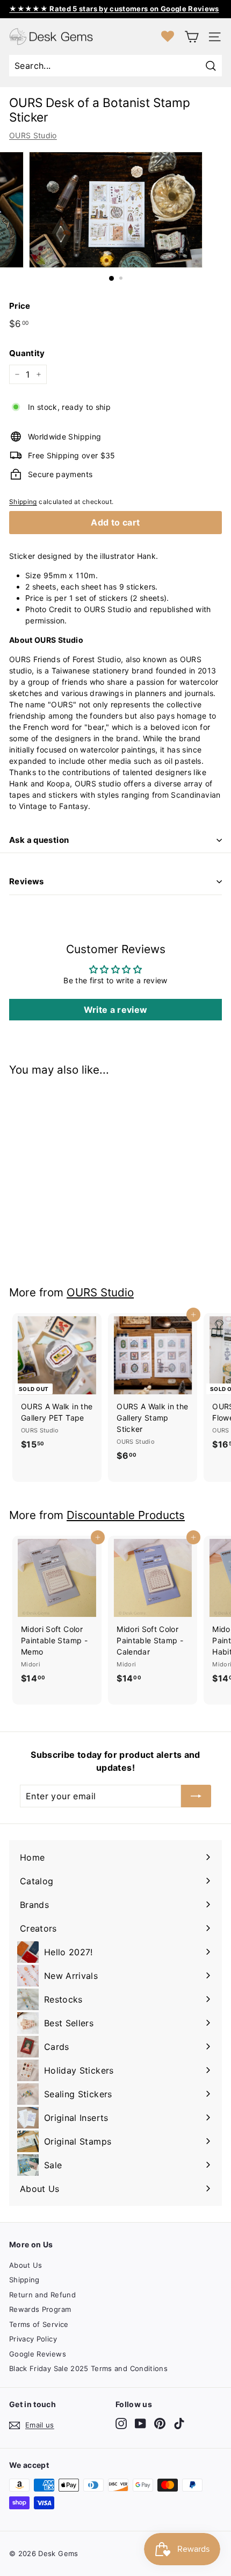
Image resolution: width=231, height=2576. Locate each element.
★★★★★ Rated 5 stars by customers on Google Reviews (114, 9)
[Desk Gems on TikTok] (179, 2424)
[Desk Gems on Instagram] (121, 2424)
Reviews (27, 881)
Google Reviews (38, 2354)
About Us (26, 2265)
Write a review (116, 1010)
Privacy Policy (33, 2339)
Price (20, 306)
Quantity (27, 353)
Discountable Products (126, 1515)
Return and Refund (42, 2295)
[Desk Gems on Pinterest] (160, 2424)
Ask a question (39, 840)
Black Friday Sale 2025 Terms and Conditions (88, 2368)
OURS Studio (33, 135)
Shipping (23, 502)
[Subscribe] (196, 1796)
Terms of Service (39, 2324)
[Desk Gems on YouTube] (140, 2424)
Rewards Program (40, 2309)
